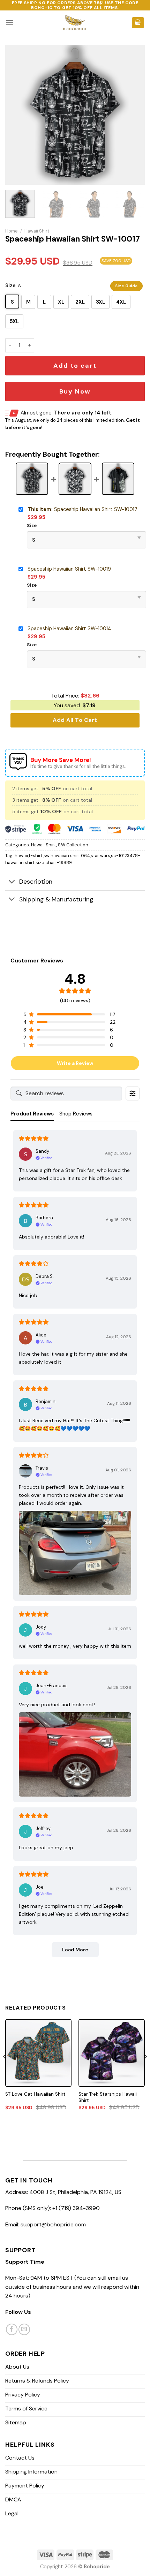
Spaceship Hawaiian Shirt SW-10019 (69, 569)
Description (36, 882)
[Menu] (9, 22)
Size (10, 285)
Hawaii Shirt (37, 231)
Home (12, 231)
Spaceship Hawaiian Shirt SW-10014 (69, 628)
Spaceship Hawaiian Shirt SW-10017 (82, 509)
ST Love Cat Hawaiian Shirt (35, 2094)
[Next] (133, 115)
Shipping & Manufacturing (56, 899)
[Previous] (17, 115)
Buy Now (75, 391)
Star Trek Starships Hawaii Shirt (108, 2097)
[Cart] (138, 23)
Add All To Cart (75, 720)
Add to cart (75, 366)
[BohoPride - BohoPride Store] (75, 23)
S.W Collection (73, 845)
